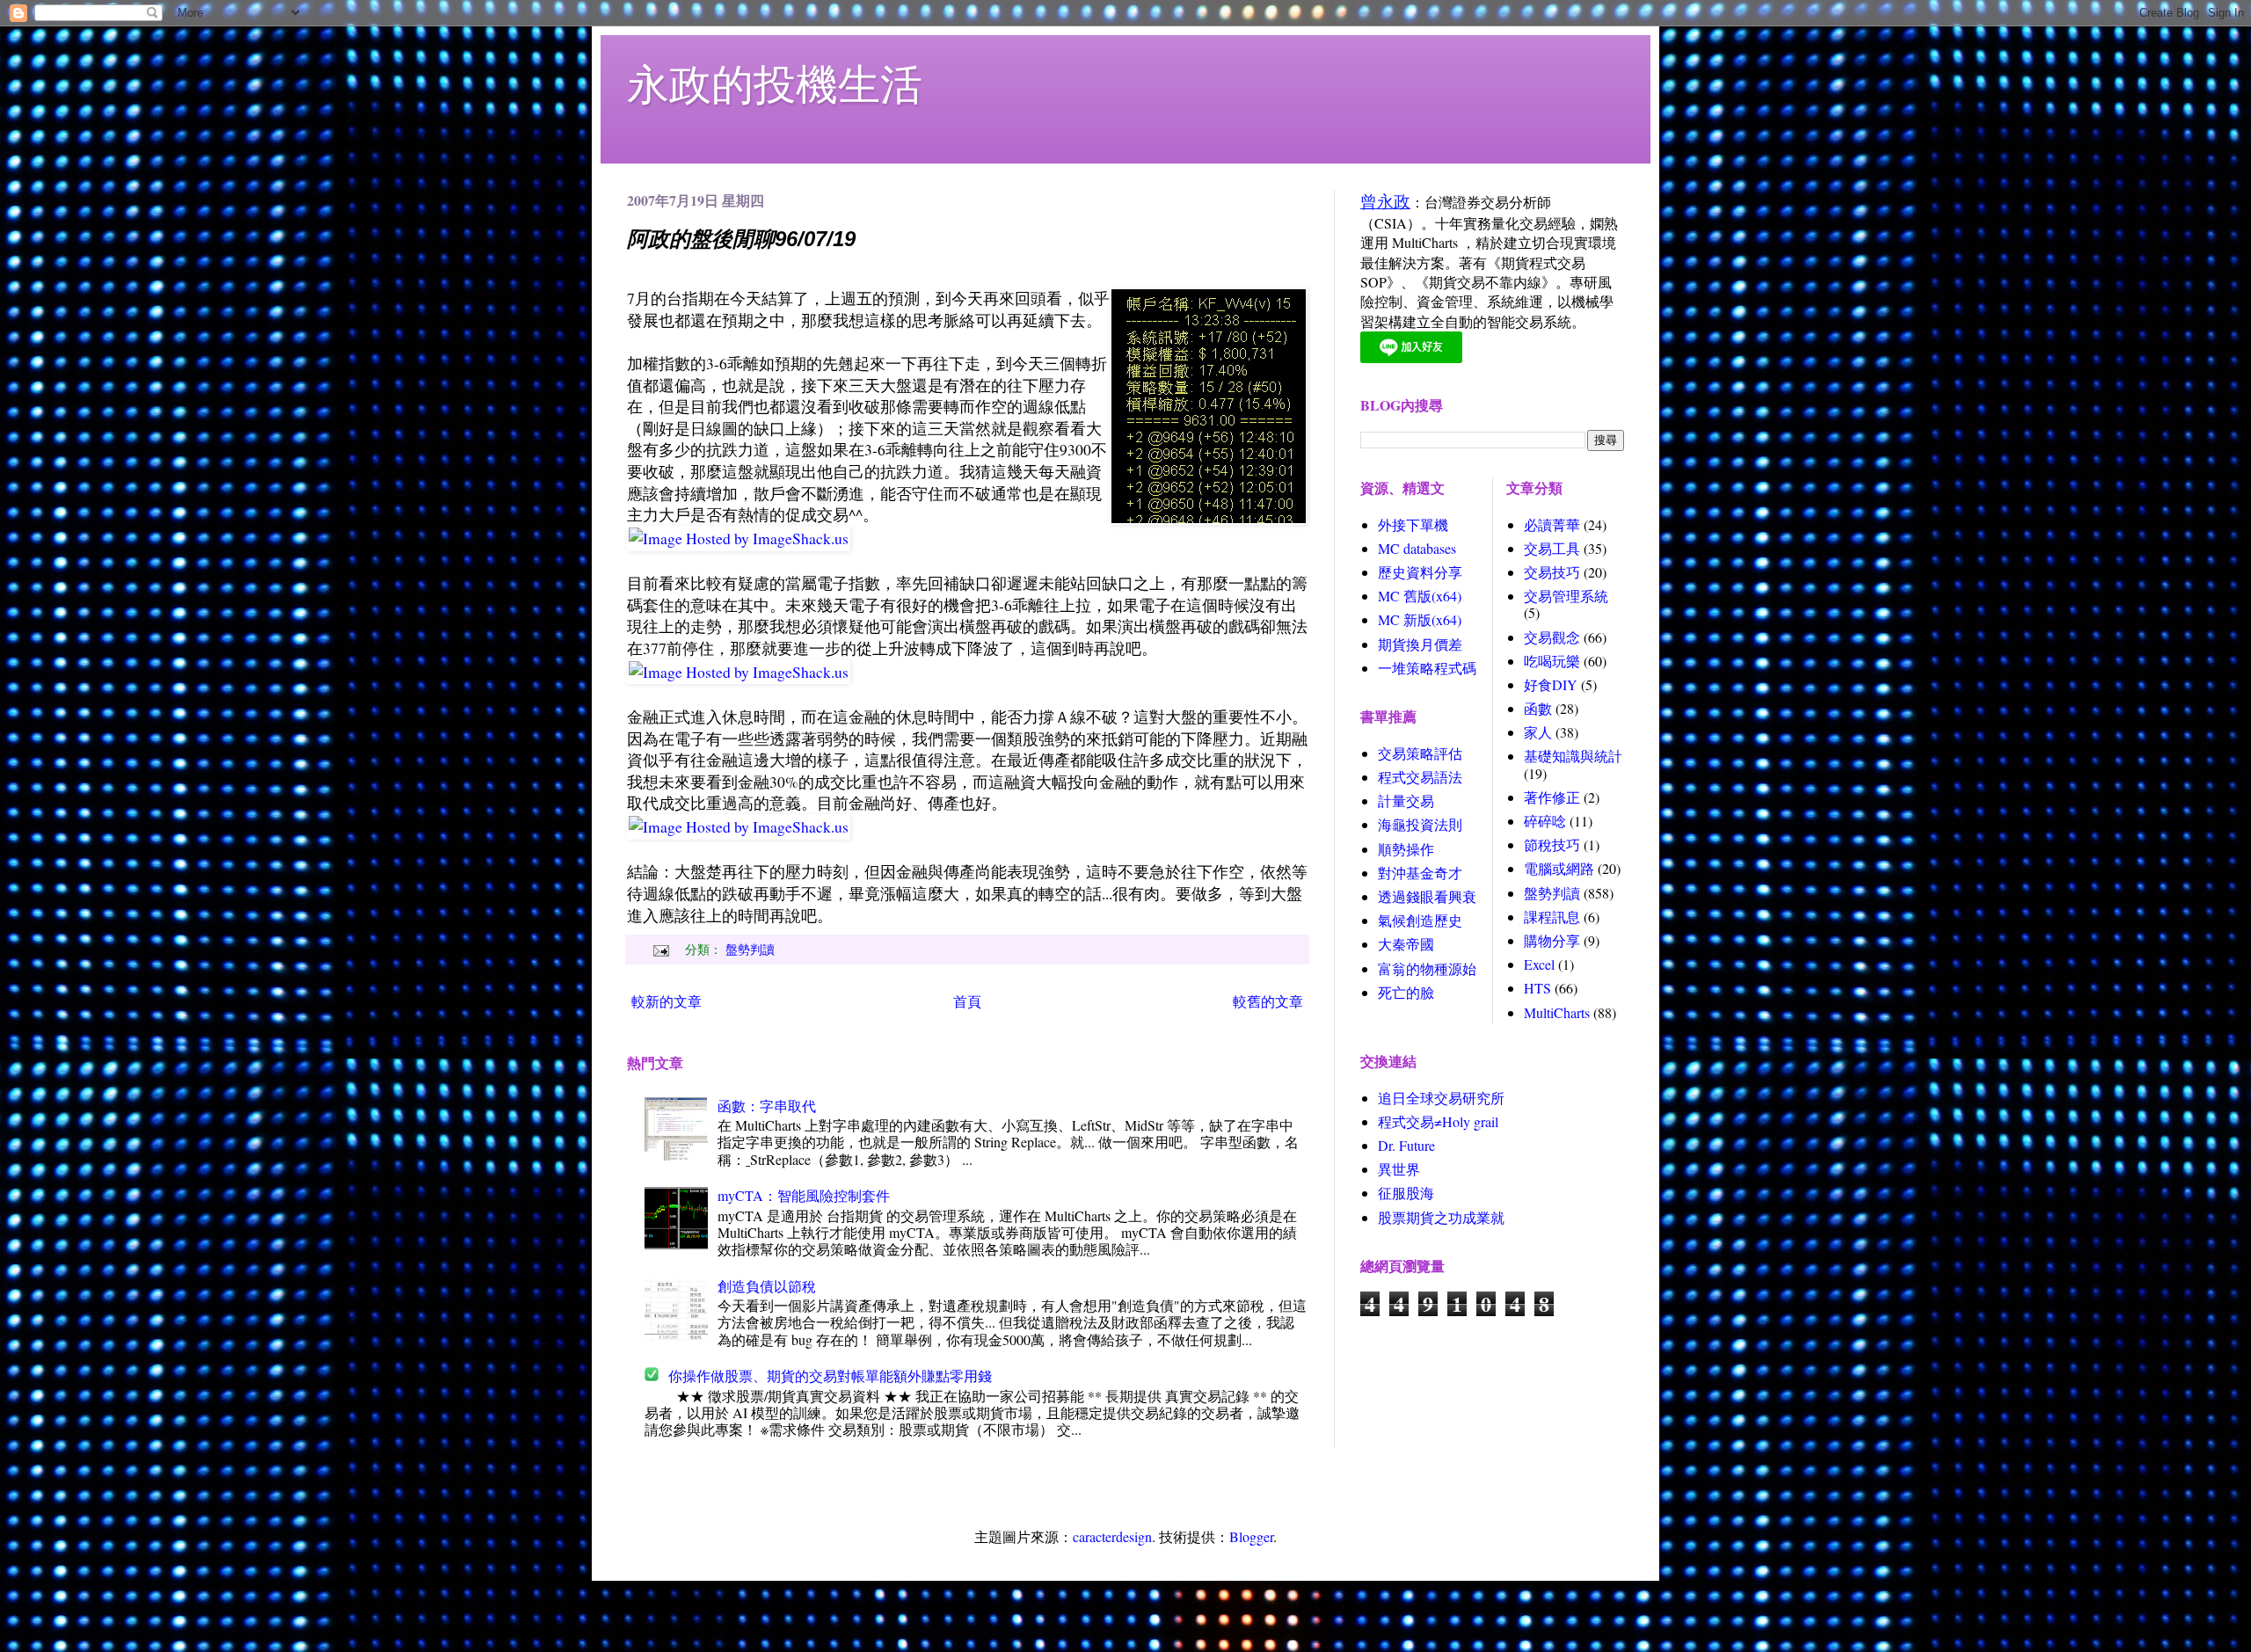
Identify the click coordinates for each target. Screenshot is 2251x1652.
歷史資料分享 (1420, 572)
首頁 (967, 1001)
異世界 (1399, 1169)
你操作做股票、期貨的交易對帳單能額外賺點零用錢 (830, 1375)
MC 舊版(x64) (1420, 596)
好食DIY (1551, 684)
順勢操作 (1406, 849)
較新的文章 (667, 1001)
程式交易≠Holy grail (1438, 1121)
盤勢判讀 (750, 949)
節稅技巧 (1552, 844)
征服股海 (1406, 1193)
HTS (1537, 988)
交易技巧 (1552, 572)
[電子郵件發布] (659, 949)
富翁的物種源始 (1427, 968)
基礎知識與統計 (1573, 756)
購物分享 (1552, 940)
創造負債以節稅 (767, 1286)
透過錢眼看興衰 (1427, 896)
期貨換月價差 (1420, 644)
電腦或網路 (1559, 868)
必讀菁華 (1552, 524)
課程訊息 (1552, 917)
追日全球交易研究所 (1441, 1098)
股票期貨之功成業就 (1441, 1217)
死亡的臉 (1406, 992)
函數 (1538, 708)
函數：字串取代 (767, 1106)
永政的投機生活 (775, 83)
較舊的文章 (1268, 1001)
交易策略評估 (1420, 753)
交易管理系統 (1566, 596)
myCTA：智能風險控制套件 (804, 1195)
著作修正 (1552, 797)
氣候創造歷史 (1420, 920)
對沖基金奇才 (1420, 873)
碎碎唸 (1545, 821)
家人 (1538, 732)
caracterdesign (1112, 1536)
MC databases (1417, 548)
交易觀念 (1552, 637)
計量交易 (1406, 801)
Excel (1539, 964)
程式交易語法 (1420, 777)
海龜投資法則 (1420, 824)
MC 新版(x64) (1420, 619)
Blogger (1251, 1536)
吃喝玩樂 (1552, 661)
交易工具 (1552, 548)
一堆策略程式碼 (1427, 668)
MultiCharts (1557, 1012)
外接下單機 (1413, 524)
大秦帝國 (1406, 944)
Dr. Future (1406, 1145)
